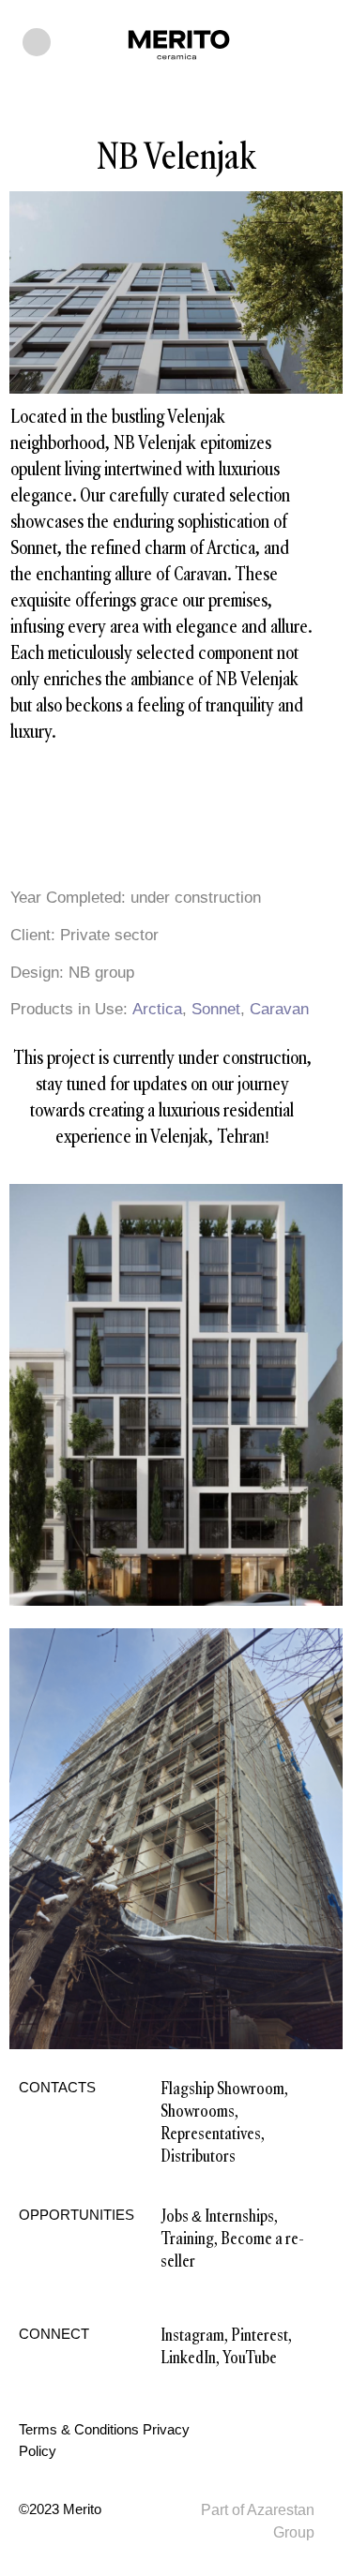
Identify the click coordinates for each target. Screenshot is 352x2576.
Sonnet (216, 1009)
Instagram (192, 2335)
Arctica (155, 1009)
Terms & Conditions (79, 2429)
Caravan (279, 1009)
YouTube (250, 2358)
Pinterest (260, 2335)
